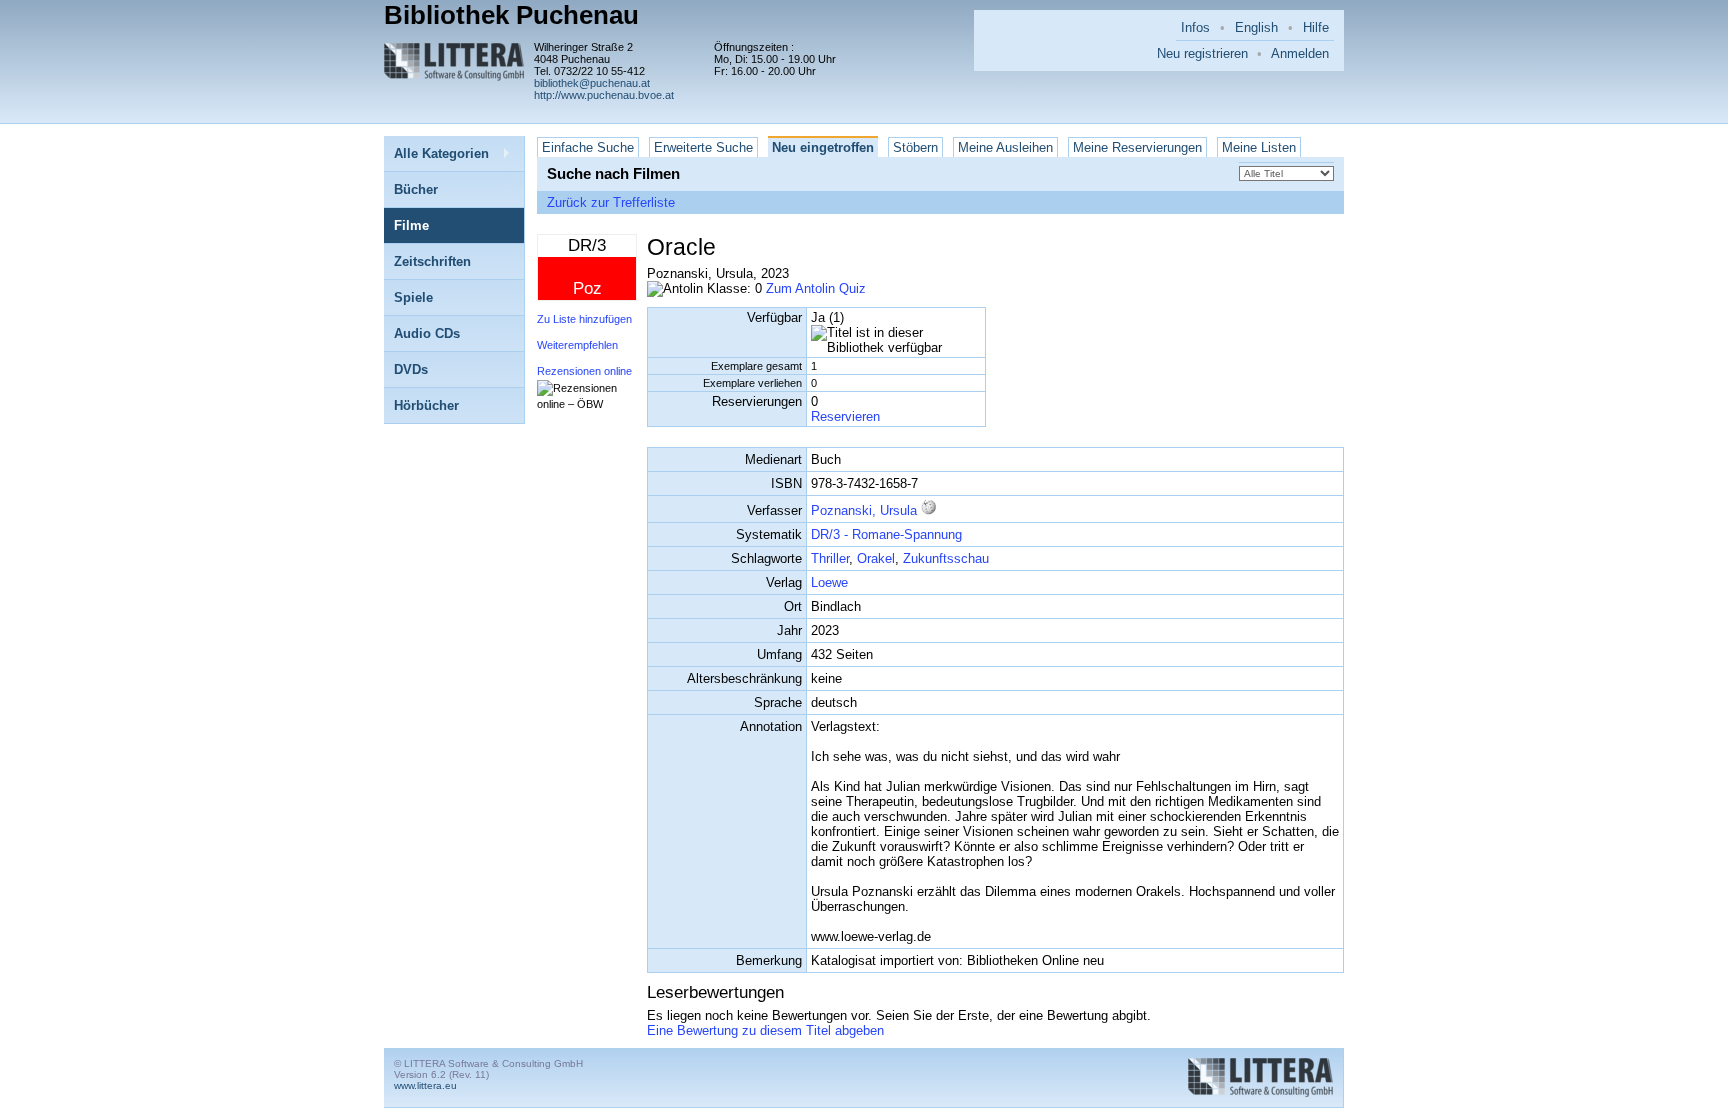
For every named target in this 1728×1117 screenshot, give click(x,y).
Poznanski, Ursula (864, 510)
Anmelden (1300, 53)
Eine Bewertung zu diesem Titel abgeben (765, 1030)
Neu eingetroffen (823, 147)
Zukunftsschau (946, 558)
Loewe (829, 582)
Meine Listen (1259, 147)
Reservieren (845, 416)
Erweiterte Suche (703, 147)
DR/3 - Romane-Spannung (886, 534)
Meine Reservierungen (1137, 147)
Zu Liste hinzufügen (584, 319)
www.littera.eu (425, 1085)
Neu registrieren (1202, 53)
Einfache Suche (588, 147)
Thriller (830, 558)
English (1256, 27)
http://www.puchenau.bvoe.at (604, 95)
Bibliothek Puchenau (511, 15)
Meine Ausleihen (1005, 147)
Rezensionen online (584, 371)
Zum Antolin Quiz (816, 288)
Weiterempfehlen (577, 345)
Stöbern (915, 147)
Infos (1195, 27)
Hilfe (1316, 27)
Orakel (876, 558)
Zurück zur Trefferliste (611, 202)
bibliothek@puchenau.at (592, 83)
